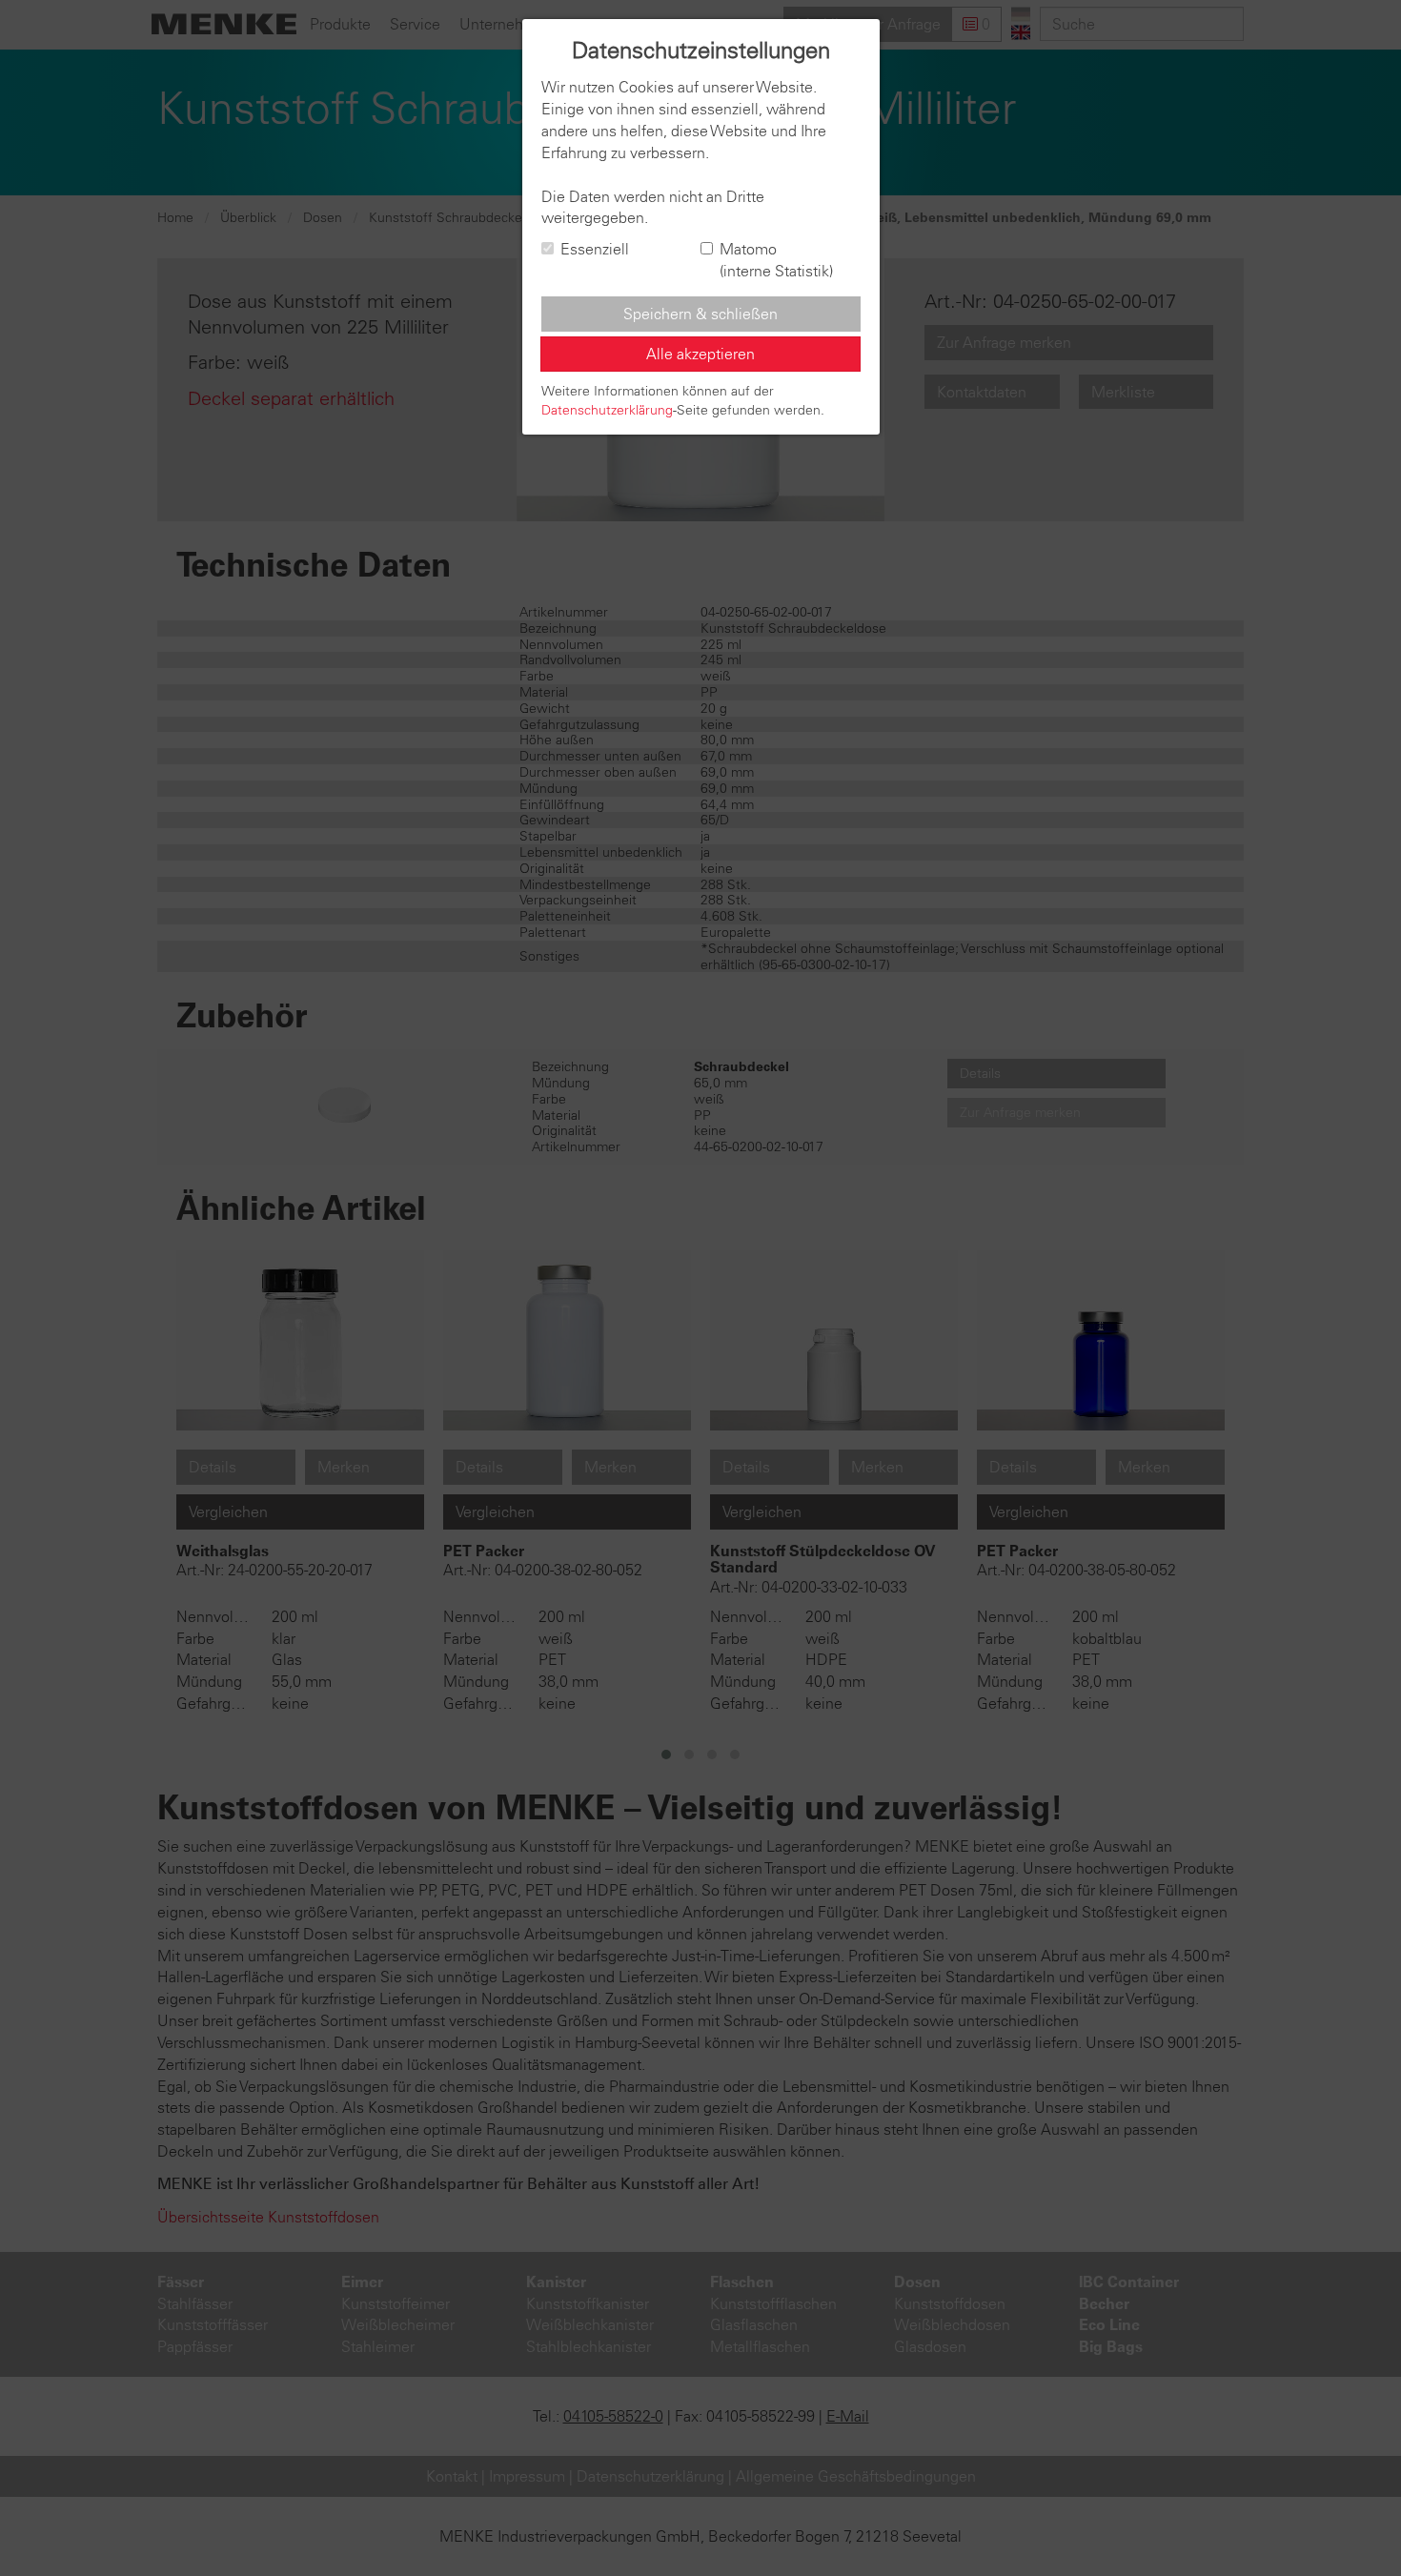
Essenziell (595, 249)
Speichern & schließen (700, 314)
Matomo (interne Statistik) (776, 260)
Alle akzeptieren (700, 354)
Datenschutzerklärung (607, 410)
